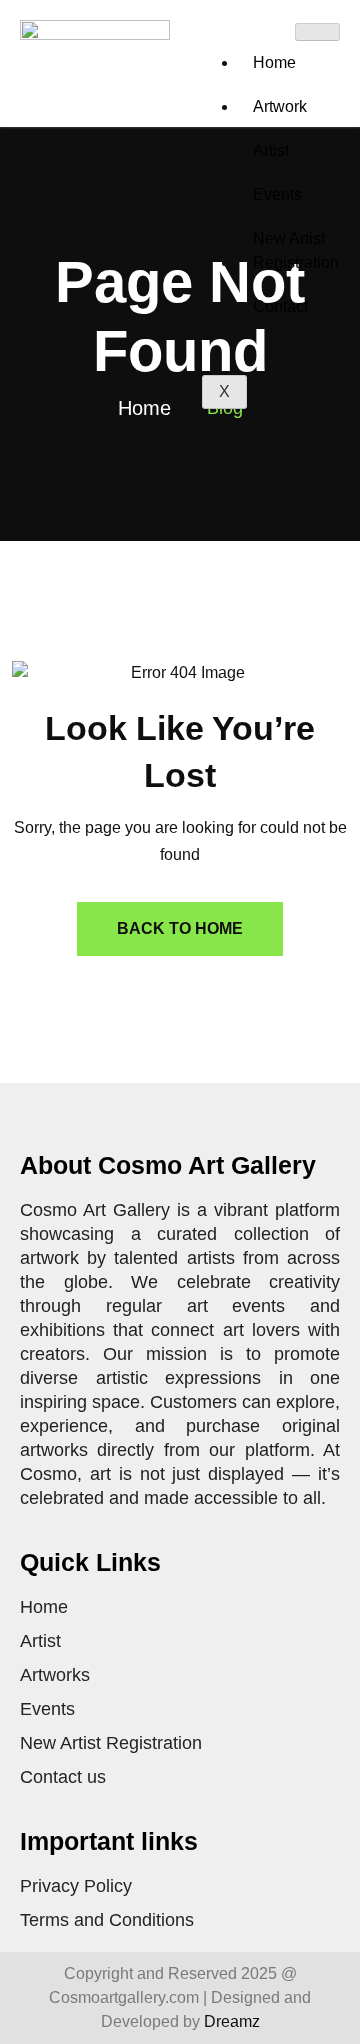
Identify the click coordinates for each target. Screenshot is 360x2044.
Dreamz (232, 2021)
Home (274, 62)
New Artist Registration (296, 250)
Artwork (280, 106)
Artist (271, 150)
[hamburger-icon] (317, 32)
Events (277, 194)
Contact (280, 306)
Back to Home (180, 928)
